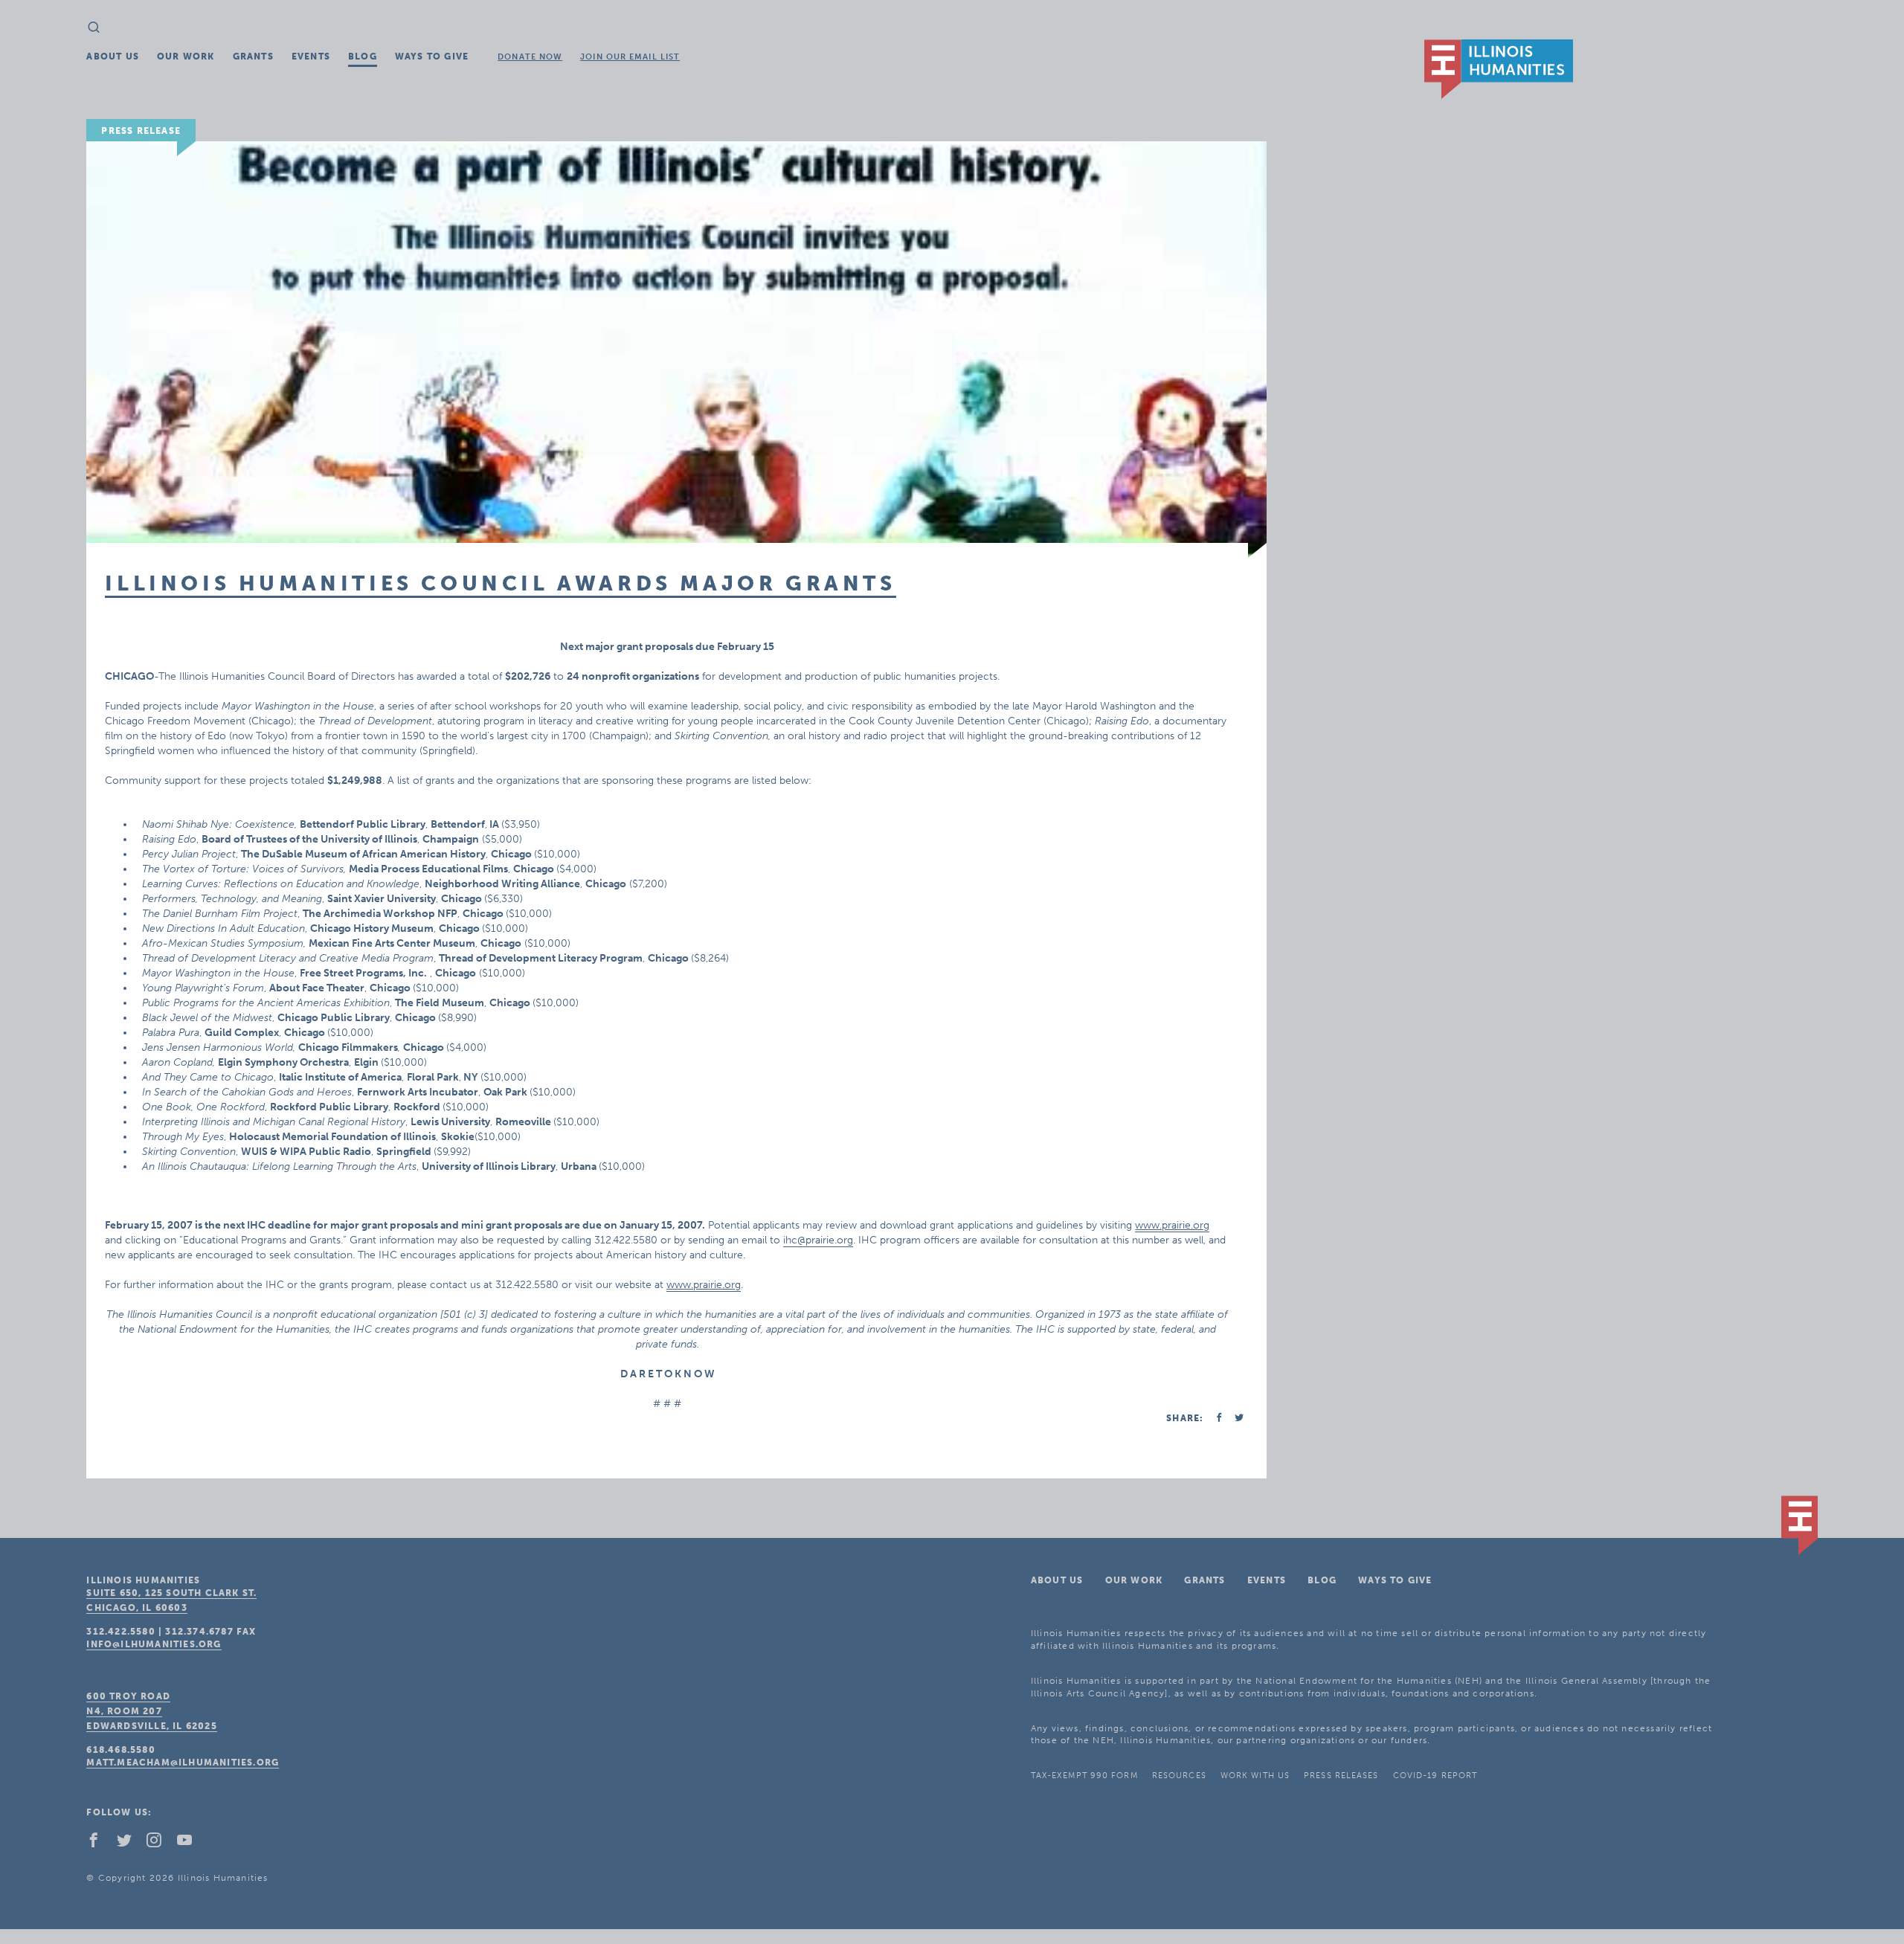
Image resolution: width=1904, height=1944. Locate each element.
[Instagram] (160, 1844)
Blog (363, 57)
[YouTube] (190, 1844)
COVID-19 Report (1435, 1776)
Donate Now (530, 57)
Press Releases (1341, 1776)
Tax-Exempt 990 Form (1084, 1776)
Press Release (141, 131)
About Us (113, 57)
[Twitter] (130, 1844)
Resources (1179, 1776)
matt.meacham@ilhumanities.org (183, 1763)
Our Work (186, 57)
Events (311, 57)
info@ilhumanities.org (154, 1644)
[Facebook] (100, 1844)
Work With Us (1255, 1776)
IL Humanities (1499, 69)
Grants (253, 57)
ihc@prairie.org (818, 1240)
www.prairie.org (1172, 1225)
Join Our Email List (630, 57)
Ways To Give (432, 57)
